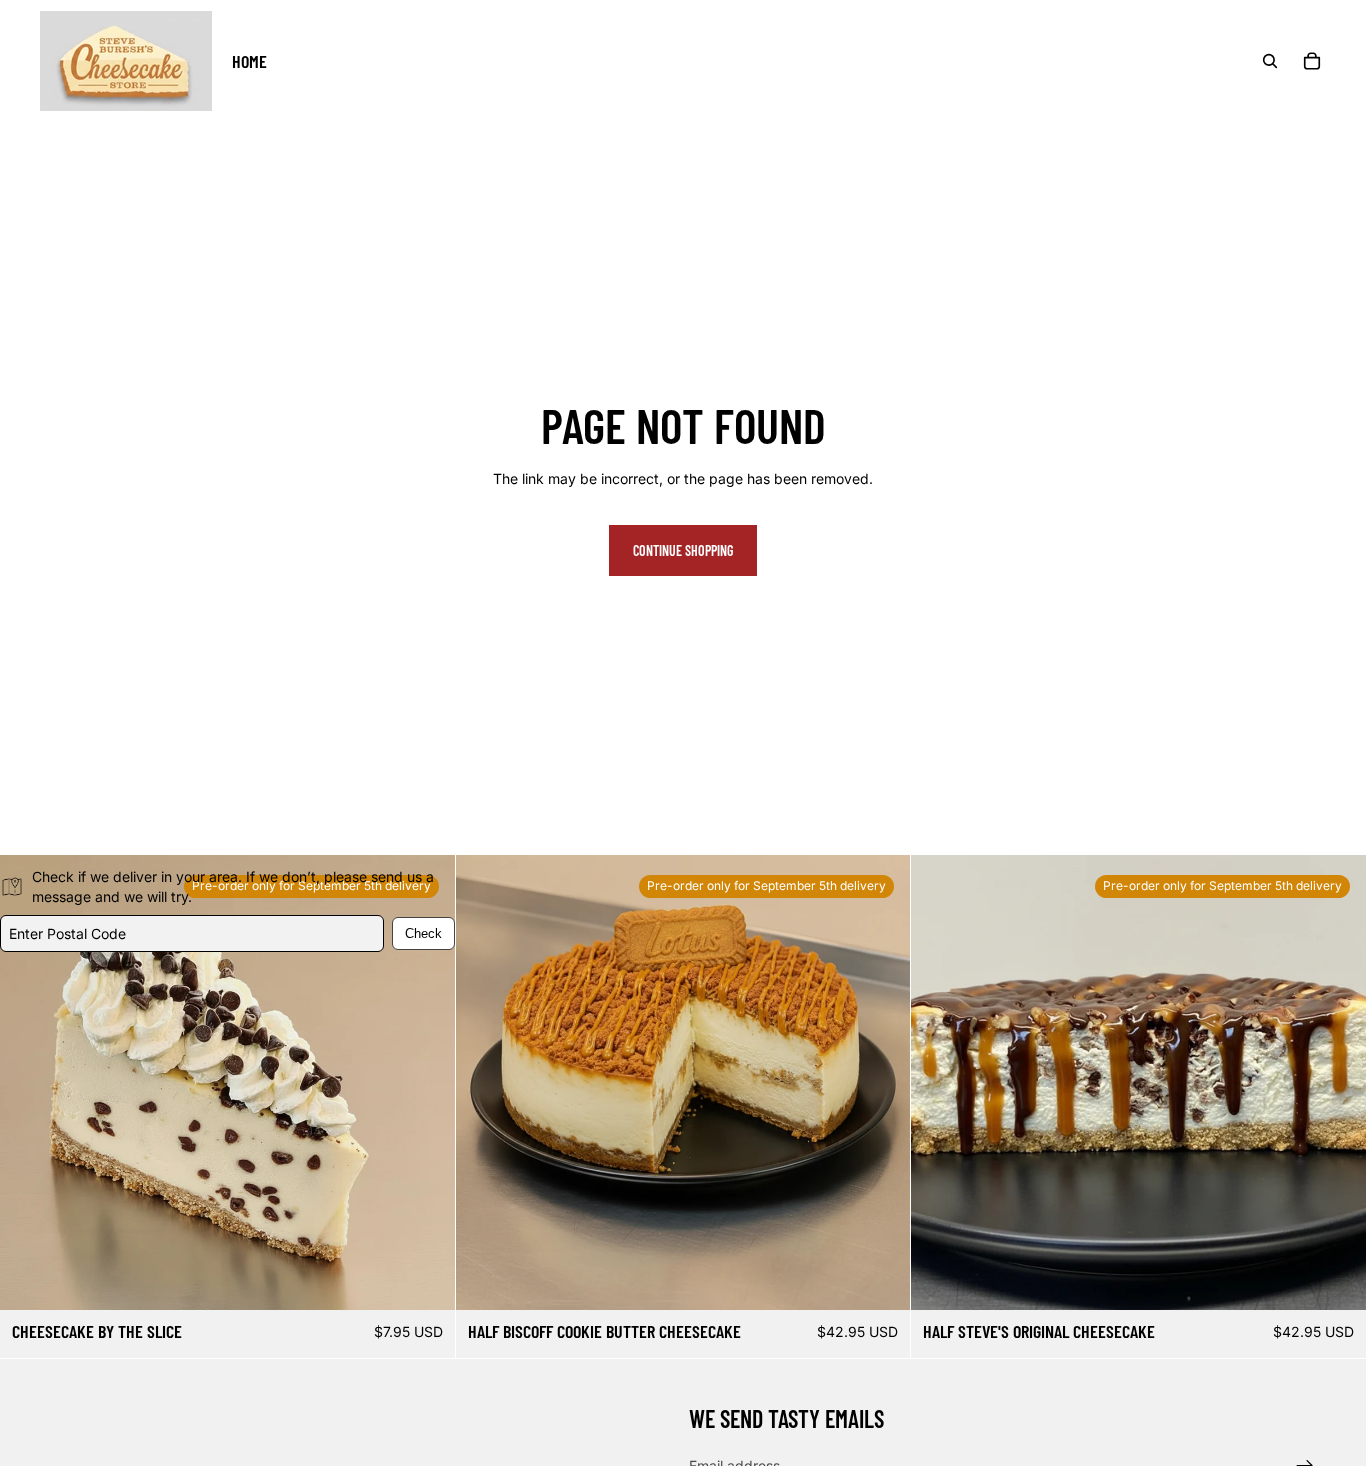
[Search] (1270, 61)
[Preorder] (880, 1280)
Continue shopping (683, 550)
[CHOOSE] (424, 1280)
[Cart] (1312, 61)
